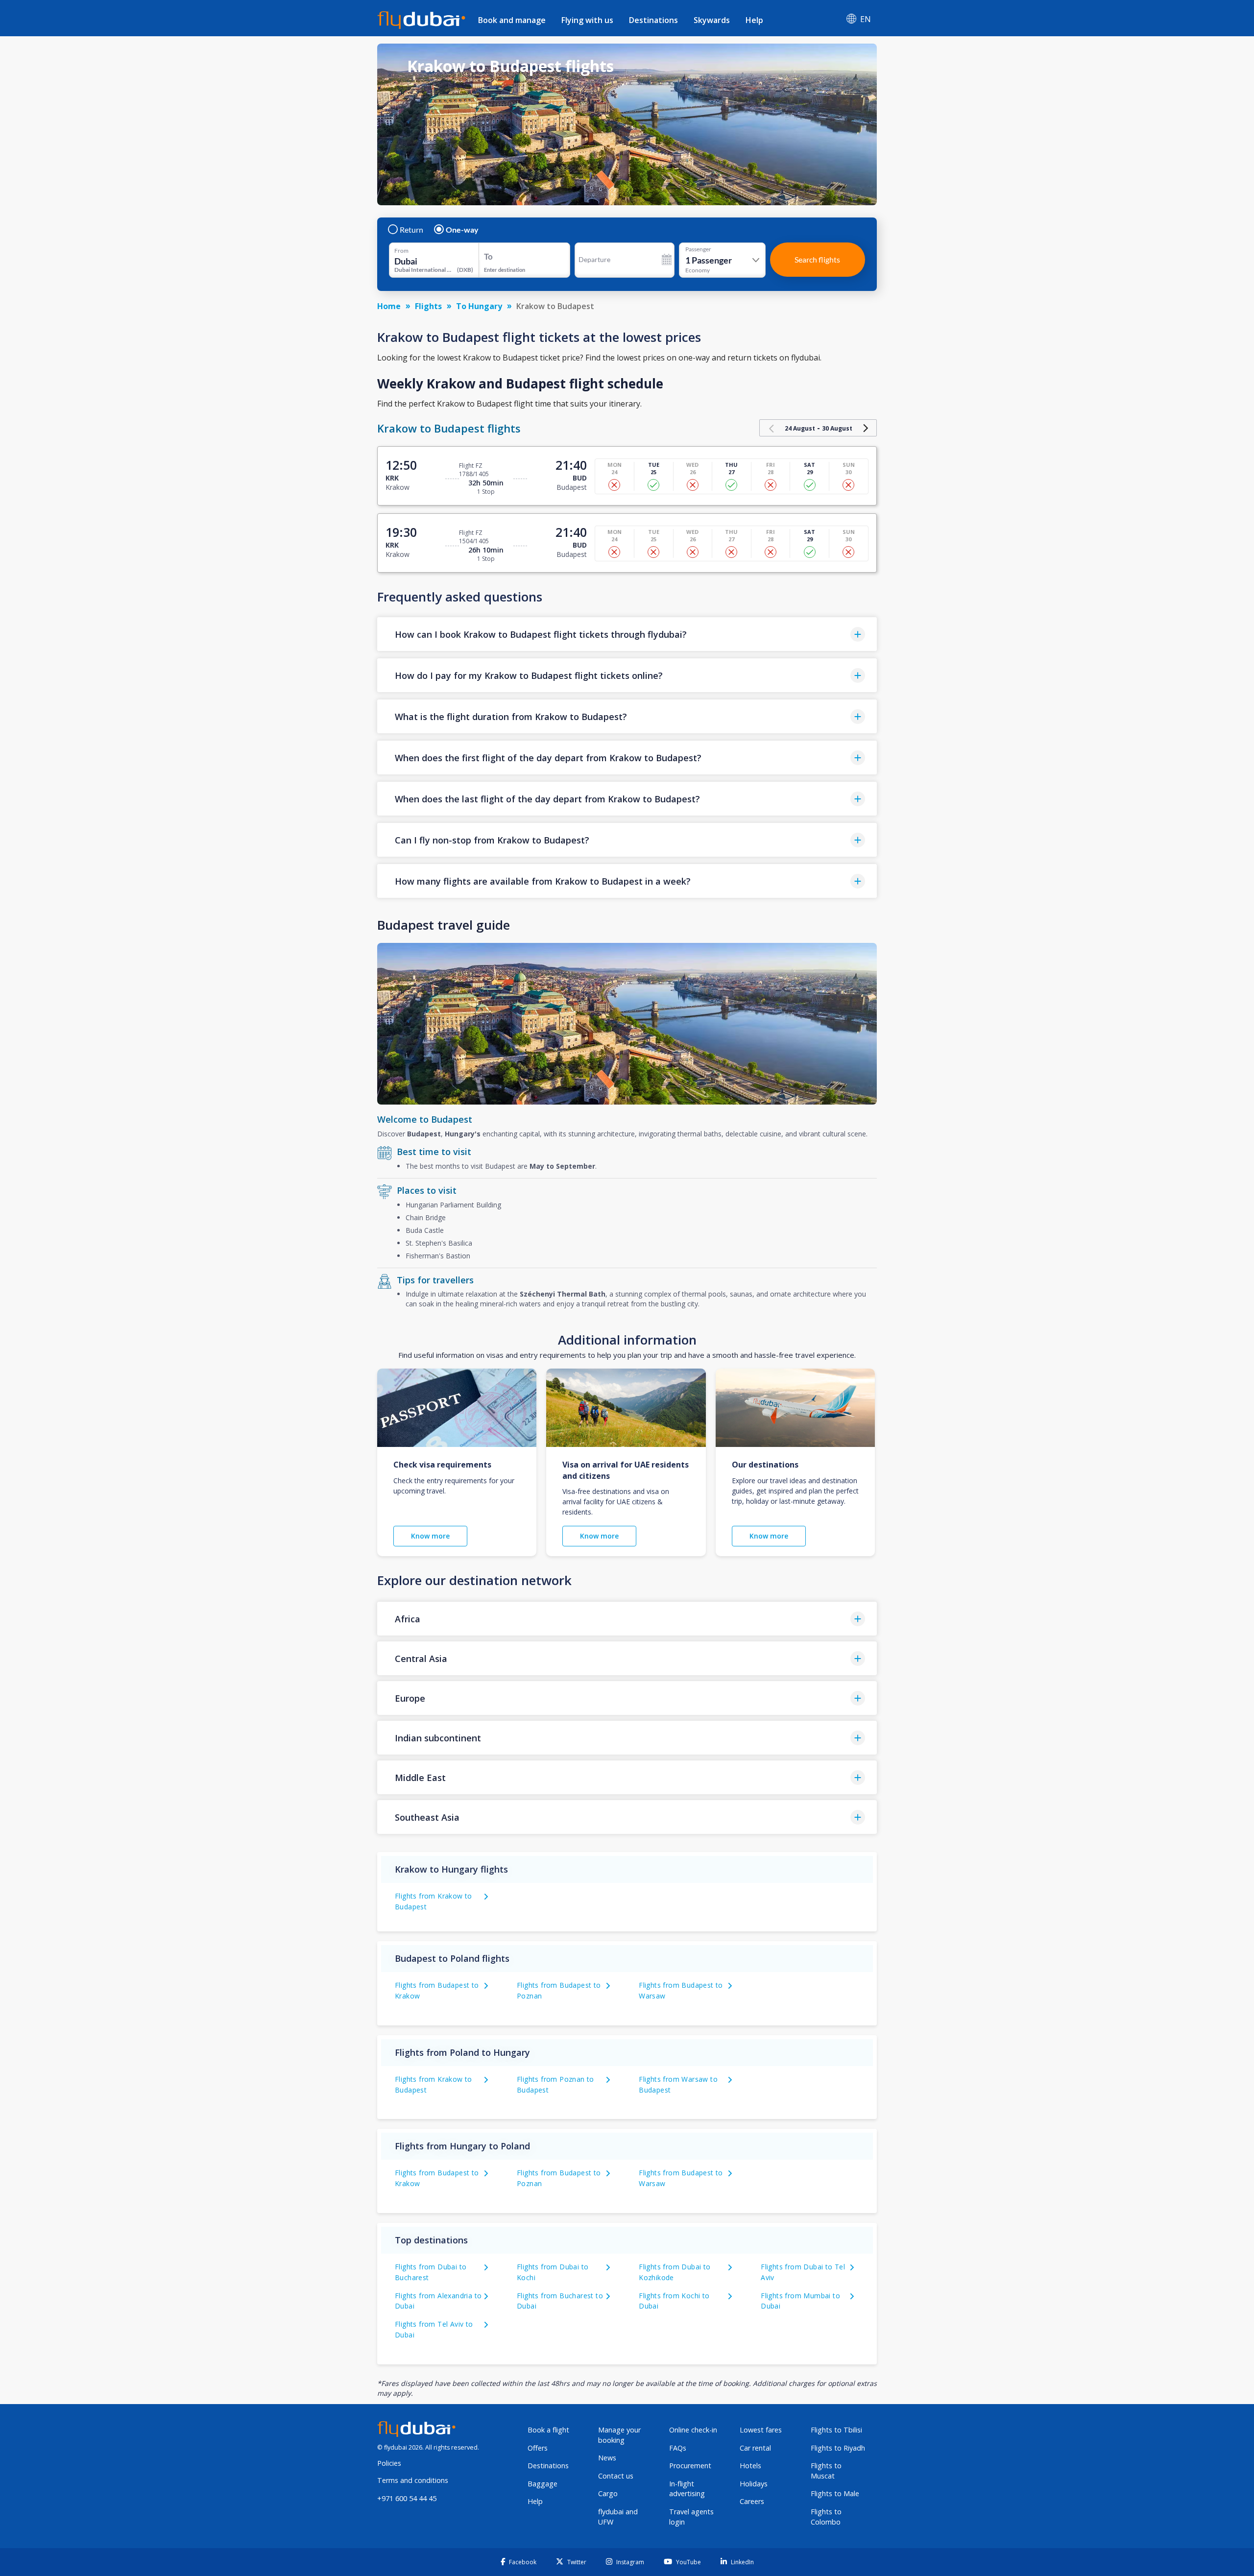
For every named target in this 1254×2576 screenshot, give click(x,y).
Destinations (653, 20)
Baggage (543, 2484)
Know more (430, 1536)
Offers (538, 2448)
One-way (462, 230)
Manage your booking (619, 2435)
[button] (627, 634)
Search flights (817, 259)
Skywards (712, 20)
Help (754, 20)
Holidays (754, 2484)
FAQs (678, 2448)
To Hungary (479, 306)
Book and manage (512, 20)
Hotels (750, 2466)
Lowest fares (761, 2430)
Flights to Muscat (826, 2471)
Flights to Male (835, 2493)
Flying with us (587, 20)
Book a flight (548, 2430)
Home (389, 306)
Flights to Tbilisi (836, 2430)
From (401, 251)
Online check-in (693, 2430)
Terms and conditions (413, 2480)
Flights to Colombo (826, 2517)
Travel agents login (691, 2517)
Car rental (755, 2448)
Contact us (616, 2476)
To (488, 256)
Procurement (690, 2466)
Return (411, 230)
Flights (428, 306)
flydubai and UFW (618, 2517)
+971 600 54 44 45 (407, 2498)
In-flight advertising (687, 2489)
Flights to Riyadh (838, 2448)
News (607, 2458)
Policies (389, 2463)
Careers (752, 2501)
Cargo (608, 2493)
